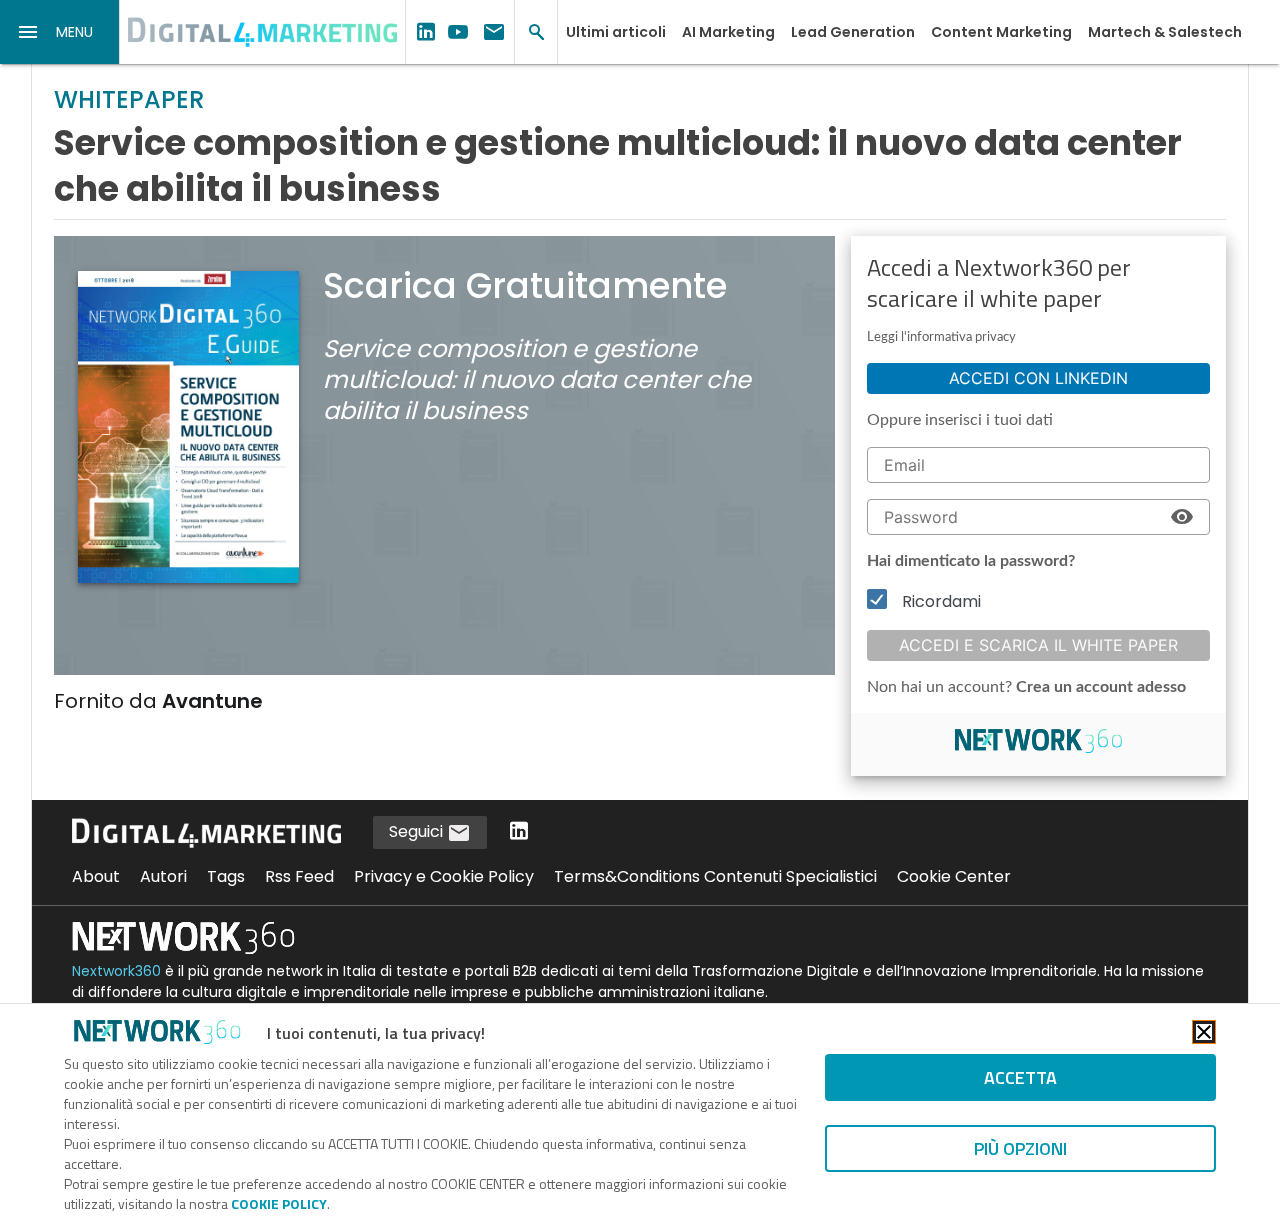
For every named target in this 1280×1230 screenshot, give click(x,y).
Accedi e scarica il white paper (1038, 645)
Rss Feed (299, 876)
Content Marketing (1001, 32)
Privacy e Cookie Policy (444, 876)
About (96, 876)
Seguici (418, 831)
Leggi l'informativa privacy (941, 337)
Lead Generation (853, 32)
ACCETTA (1020, 1077)
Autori (163, 876)
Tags (226, 876)
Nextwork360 (116, 971)
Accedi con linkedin (1038, 378)
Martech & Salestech (1165, 32)
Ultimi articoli (616, 32)
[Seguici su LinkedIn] (519, 832)
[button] (60, 32)
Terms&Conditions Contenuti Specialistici (715, 876)
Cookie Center (954, 876)
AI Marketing (728, 32)
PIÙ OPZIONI (1020, 1148)
